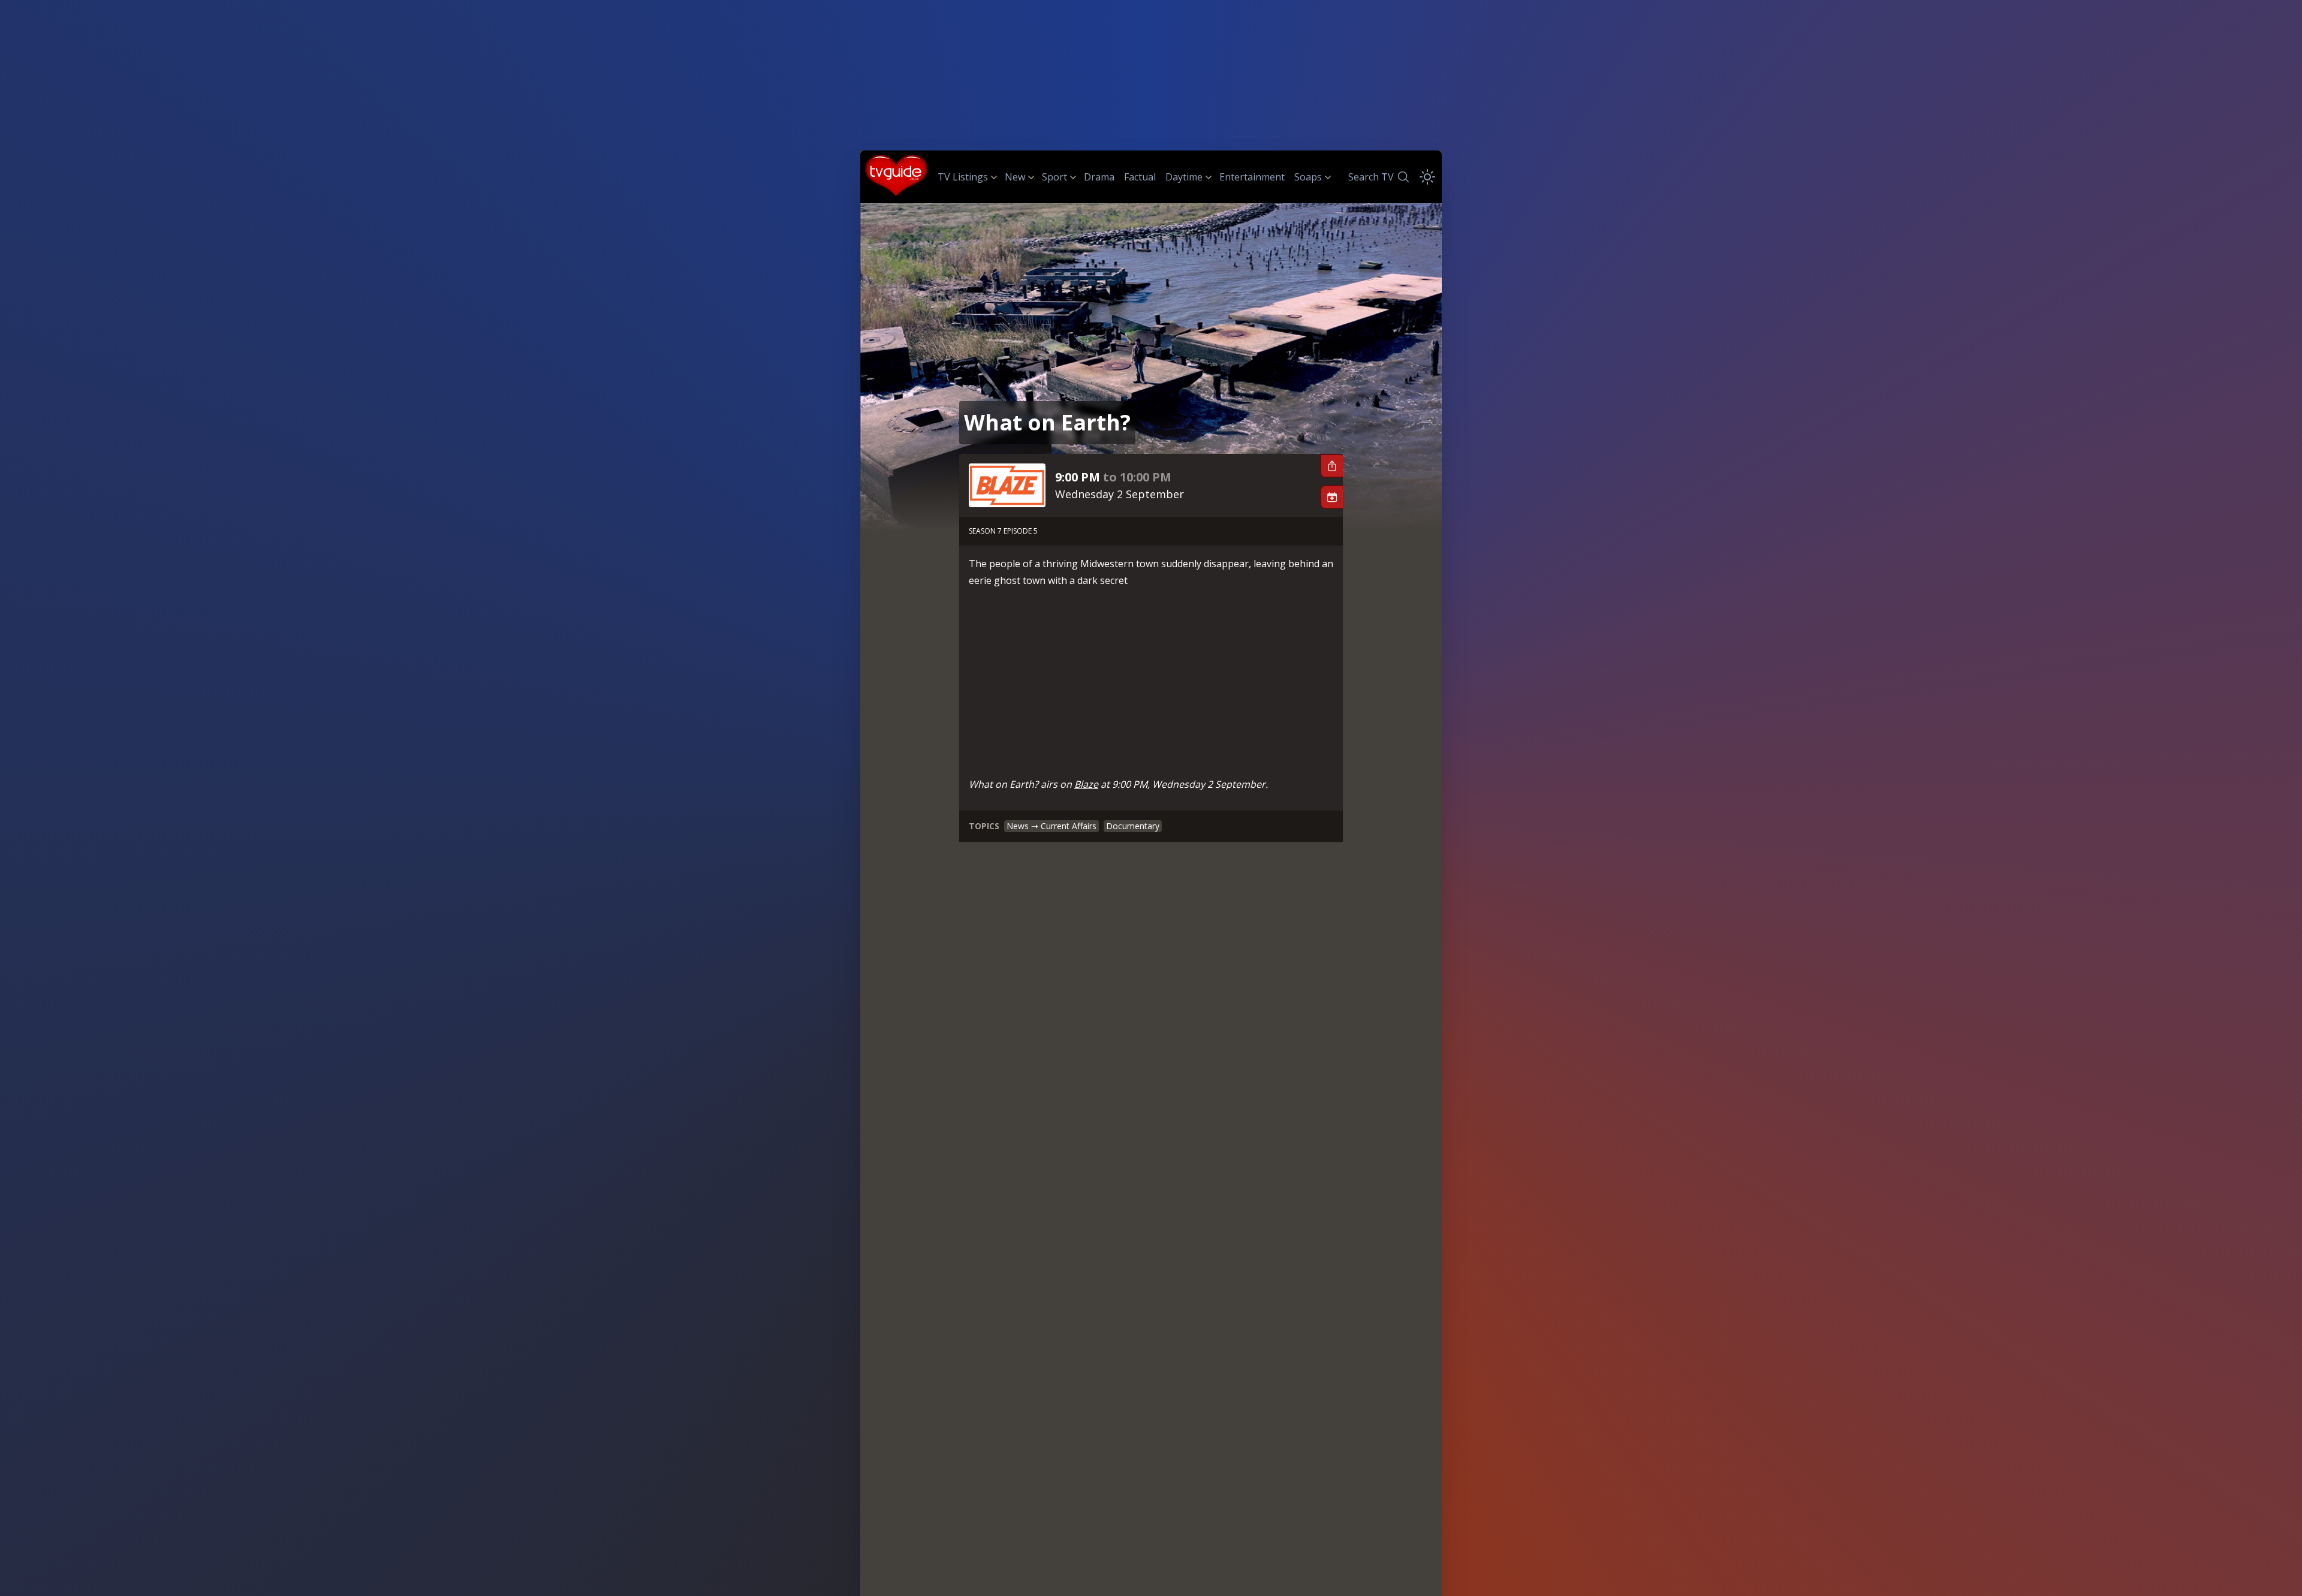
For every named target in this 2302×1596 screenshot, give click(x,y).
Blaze (1086, 784)
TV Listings (963, 177)
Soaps (1308, 177)
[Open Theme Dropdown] (1427, 177)
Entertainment (1252, 177)
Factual (1140, 177)
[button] (1331, 466)
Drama (1099, 177)
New (1015, 177)
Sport (1054, 177)
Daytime (1184, 177)
